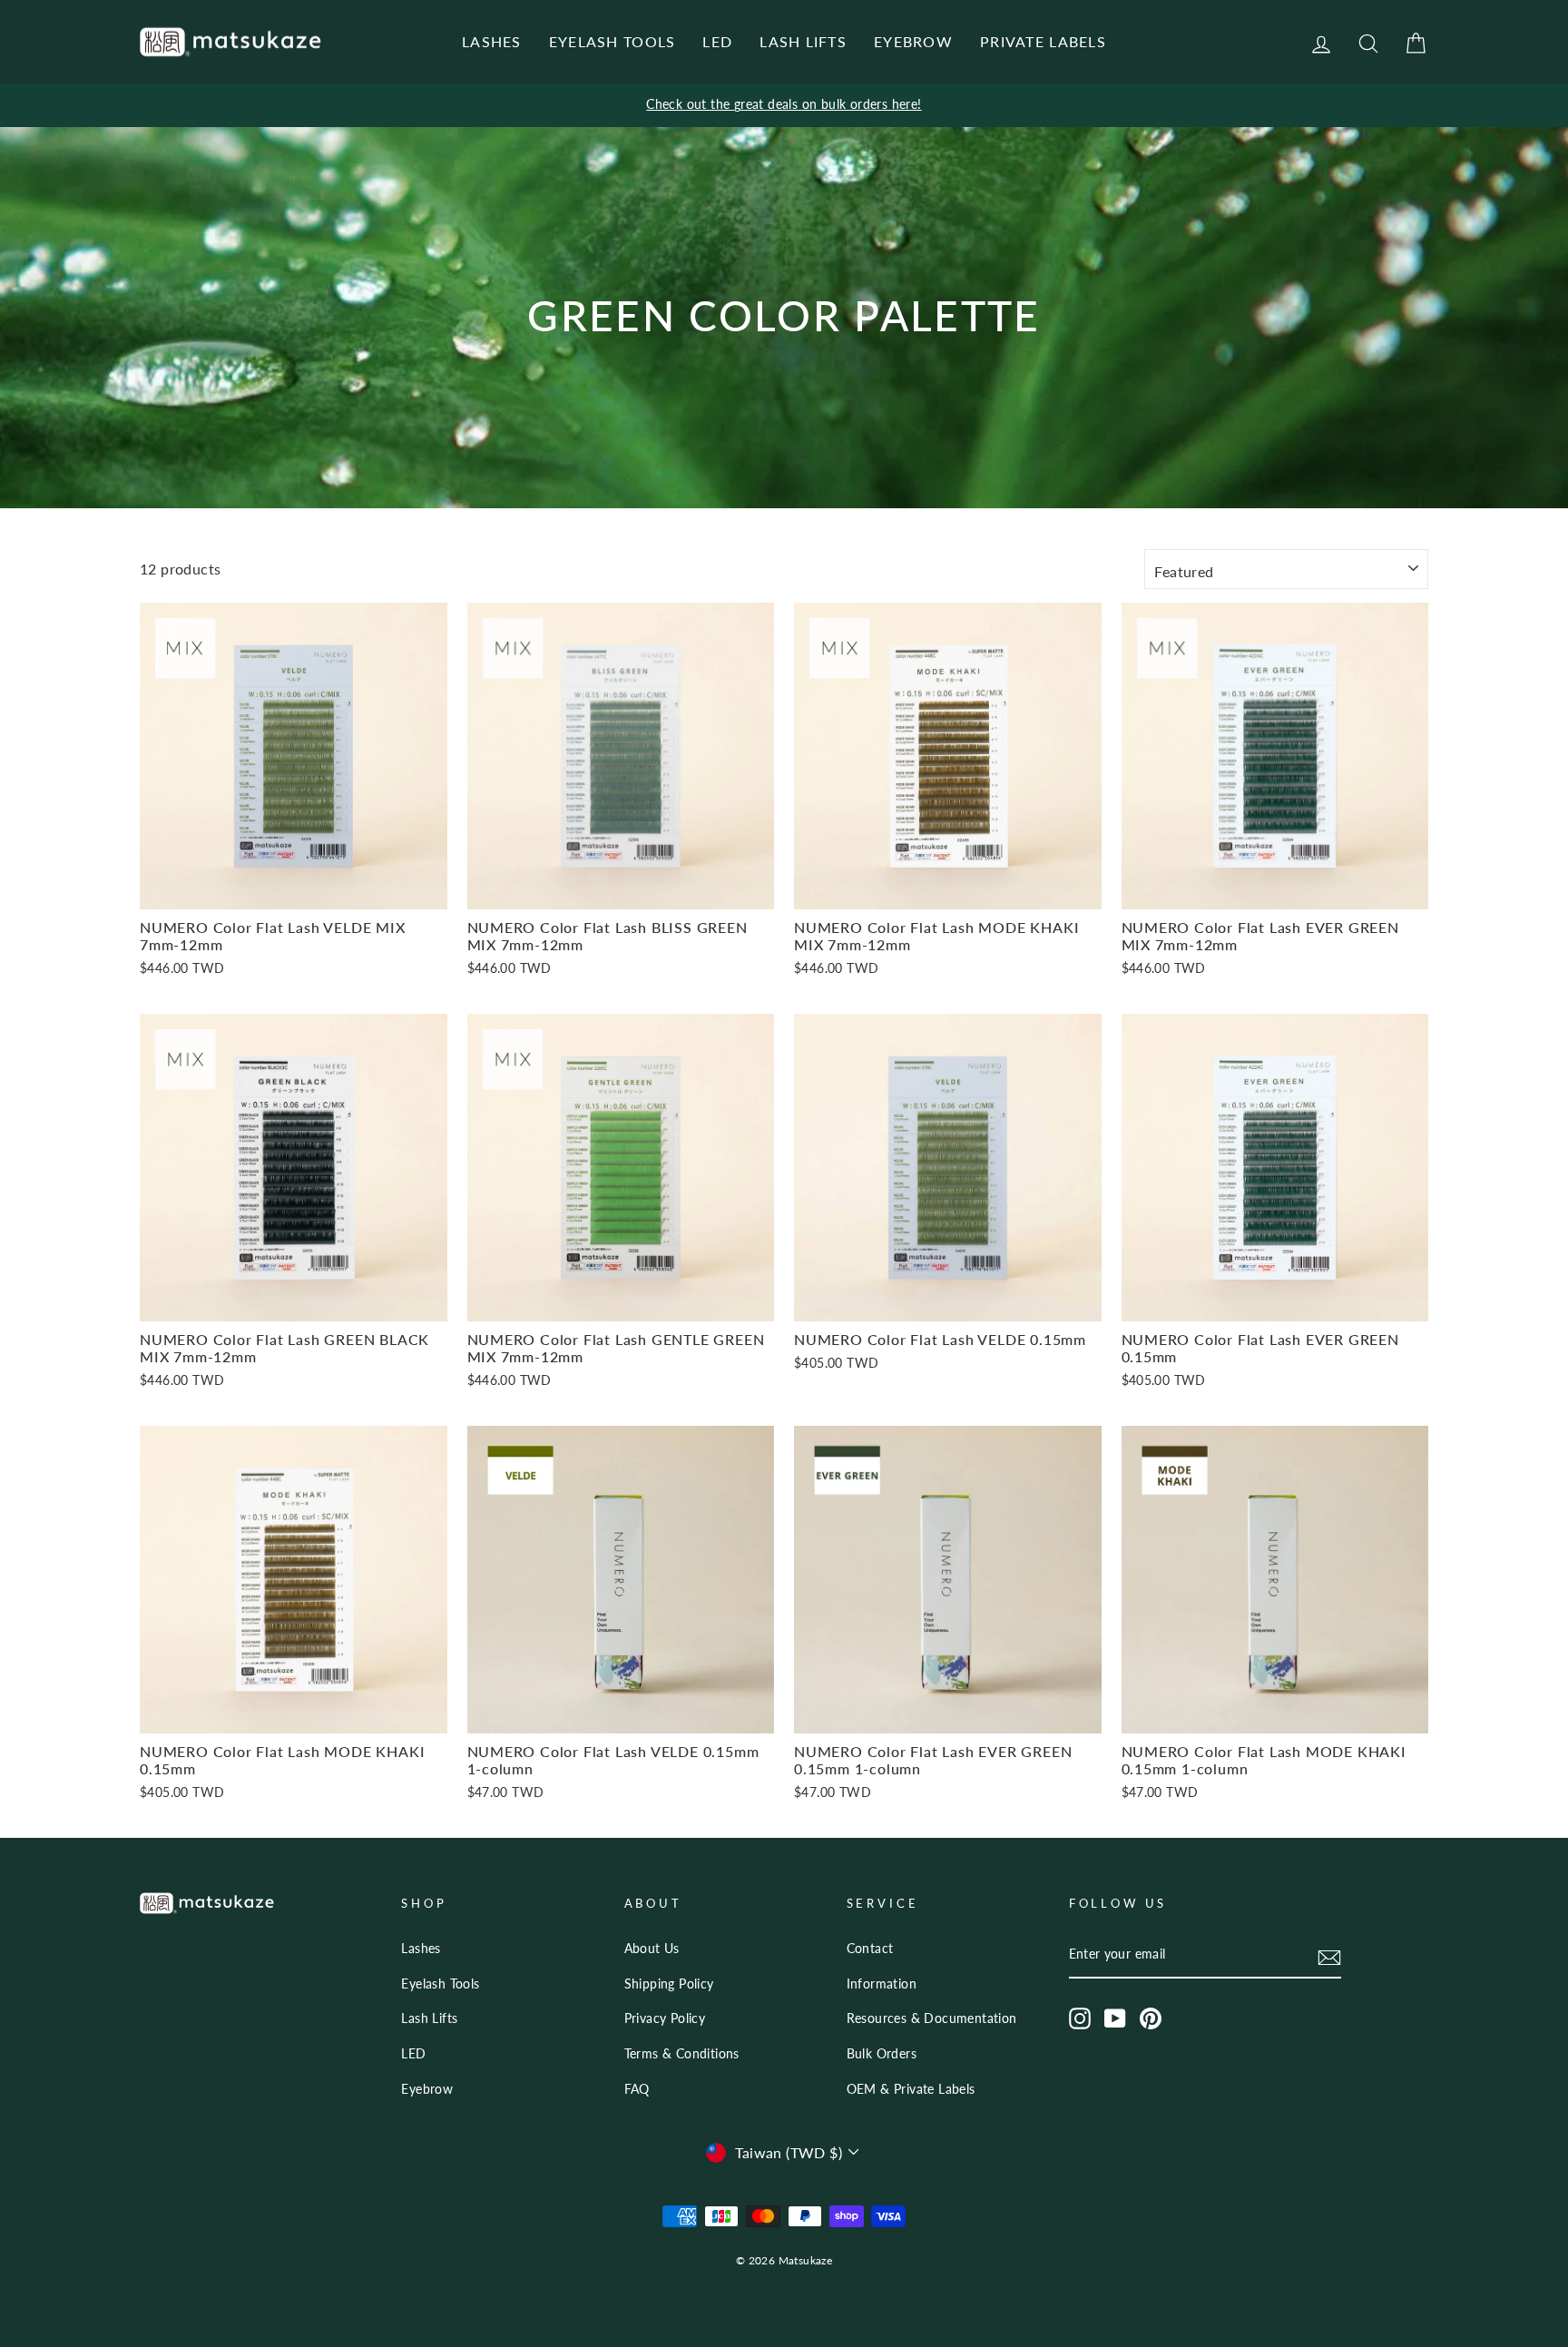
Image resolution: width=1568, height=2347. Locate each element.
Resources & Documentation (932, 2018)
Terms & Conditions (682, 2054)
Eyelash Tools (440, 1984)
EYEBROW (913, 41)
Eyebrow (427, 2089)
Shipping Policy (669, 1984)
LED (717, 41)
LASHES (492, 41)
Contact (870, 1949)
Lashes (421, 1949)
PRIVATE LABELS (1043, 41)
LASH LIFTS (803, 41)
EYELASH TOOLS (612, 41)
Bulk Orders (882, 2054)
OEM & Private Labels (911, 2089)
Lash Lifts (429, 2018)
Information (882, 1984)
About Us (652, 1949)
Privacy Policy (665, 2018)
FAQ (637, 2089)
